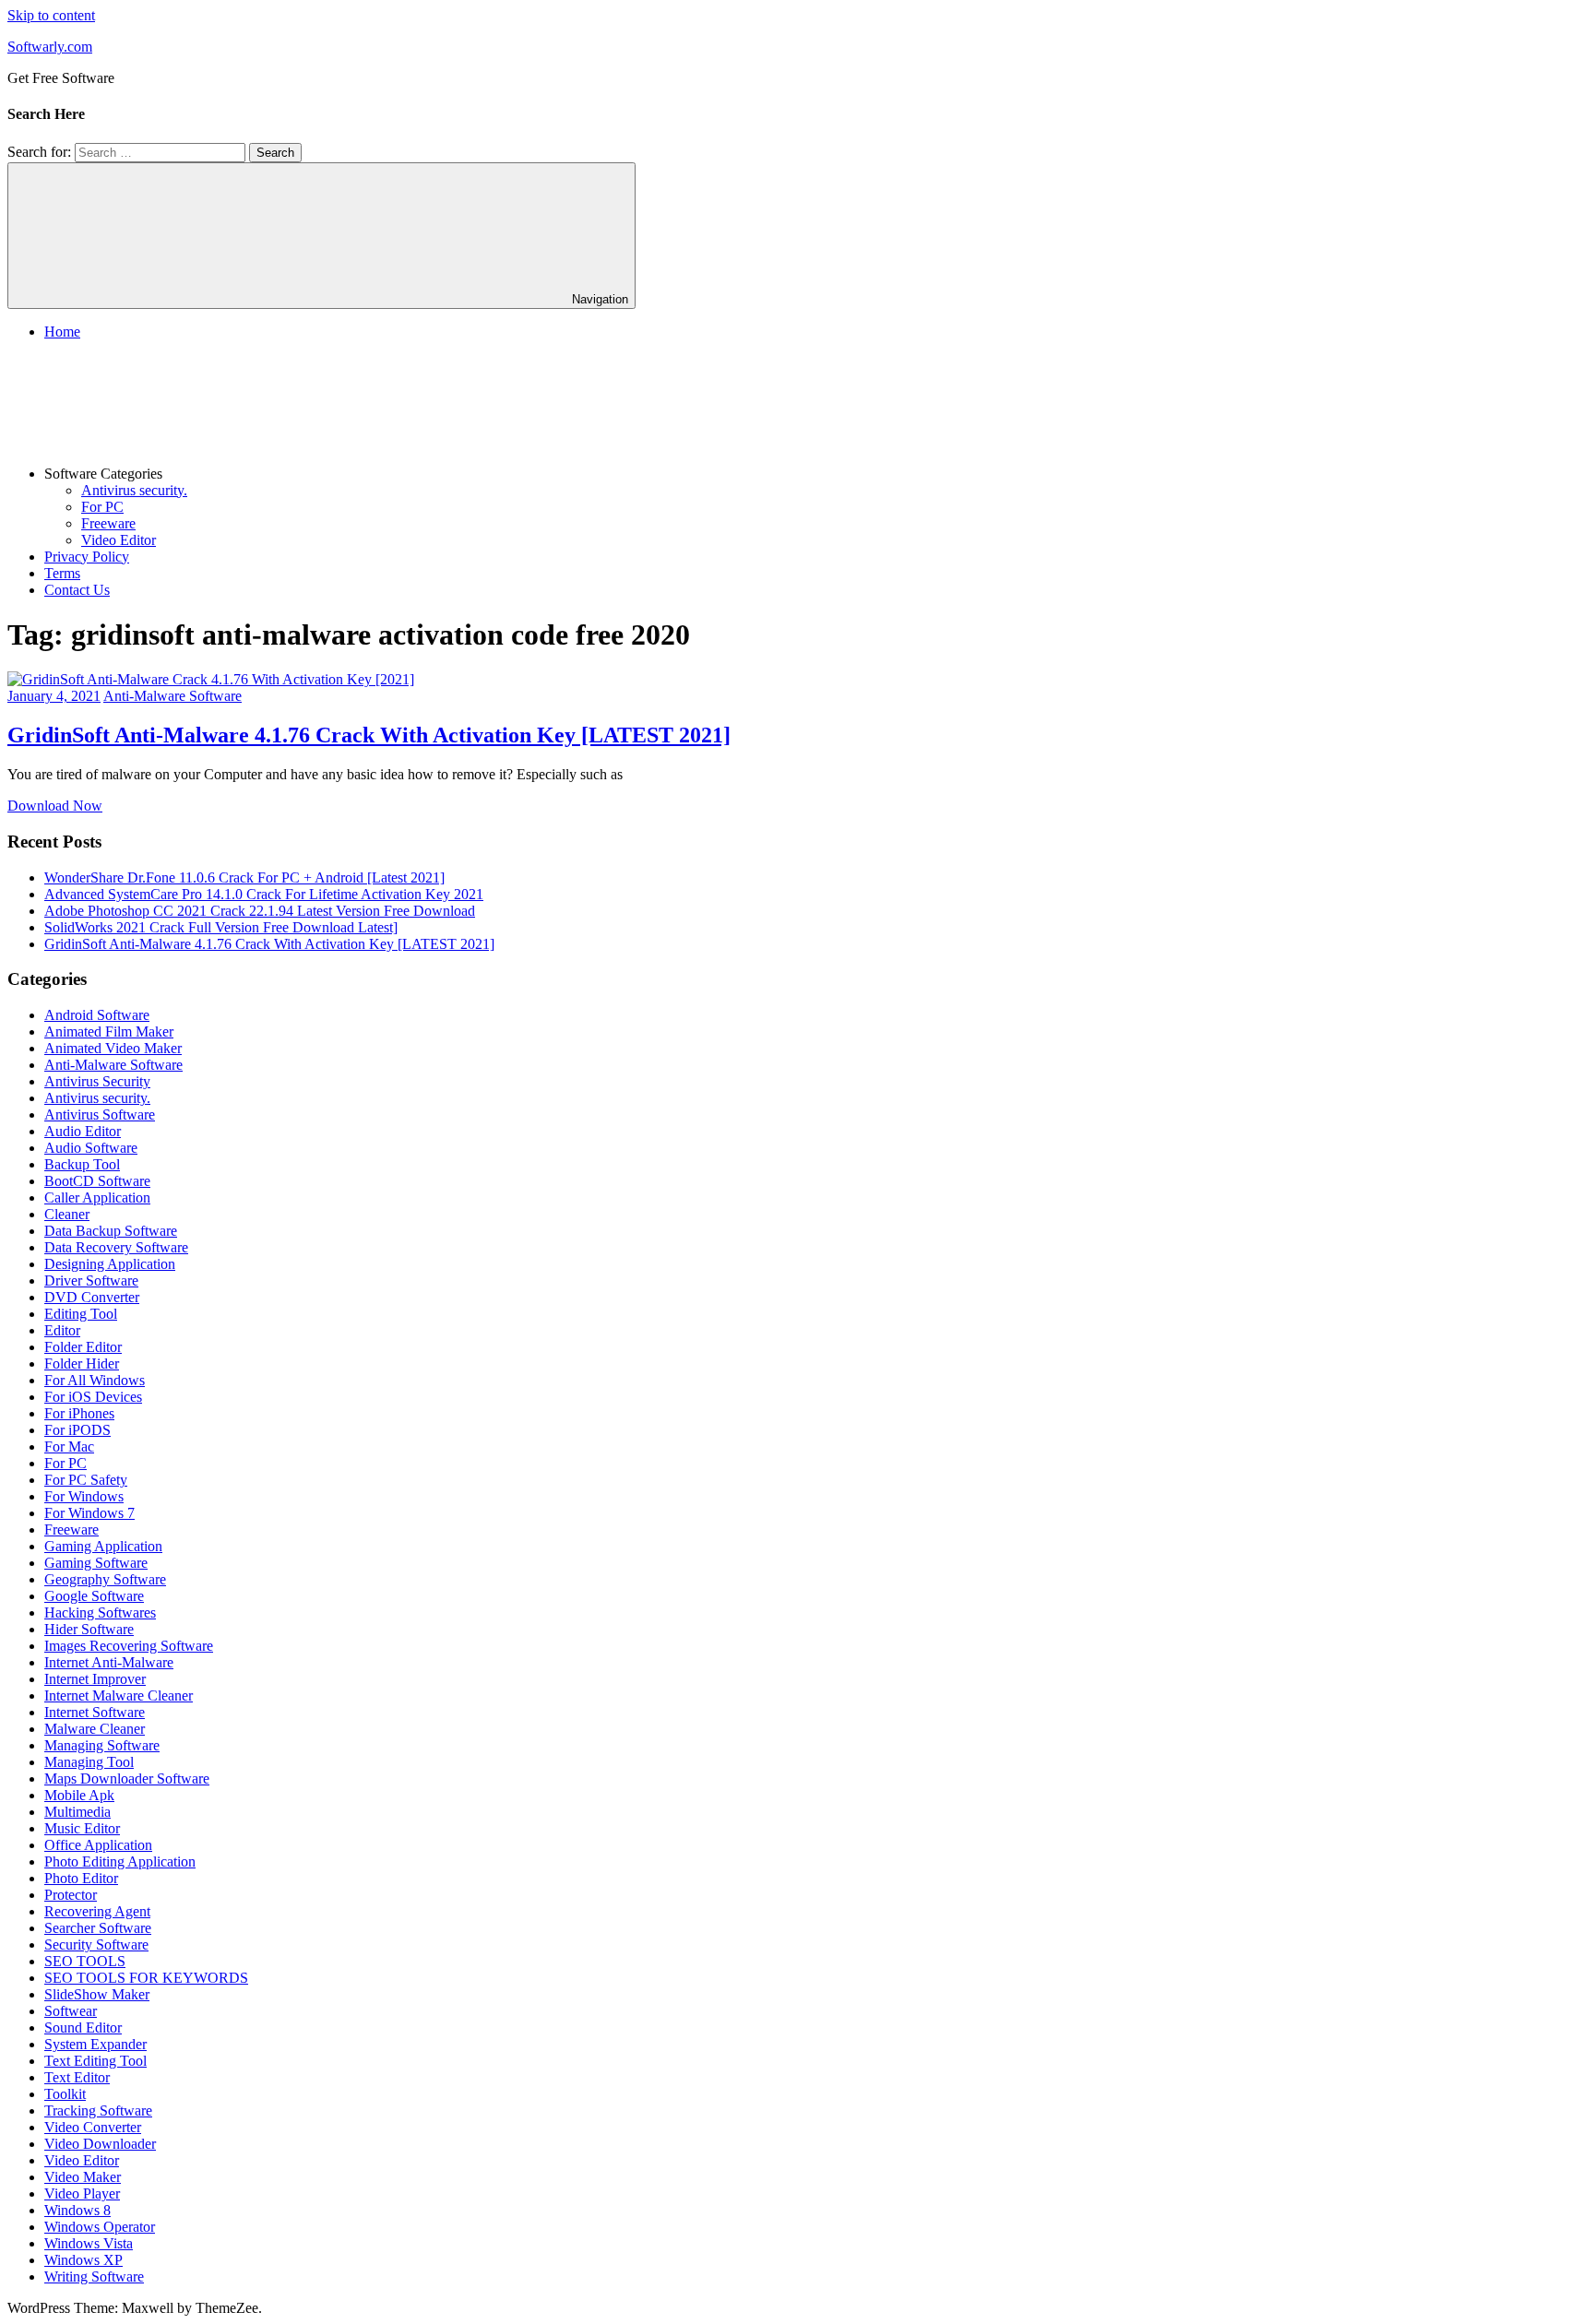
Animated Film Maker (109, 1032)
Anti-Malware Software (172, 696)
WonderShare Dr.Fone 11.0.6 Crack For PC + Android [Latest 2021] (244, 877)
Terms (62, 573)
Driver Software (91, 1281)
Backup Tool (82, 1164)
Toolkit (65, 2094)
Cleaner (67, 1214)
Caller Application (97, 1198)
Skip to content (51, 15)
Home (62, 332)
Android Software (97, 1015)
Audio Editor (83, 1131)
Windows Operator (100, 2227)
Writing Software (94, 2277)
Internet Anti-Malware (109, 1662)
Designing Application (110, 1264)
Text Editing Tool (95, 2061)
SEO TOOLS (85, 1961)
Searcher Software (98, 1928)
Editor (62, 1330)
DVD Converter (92, 1297)
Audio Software (91, 1148)
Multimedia (77, 1812)
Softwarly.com (50, 47)
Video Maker (83, 2177)
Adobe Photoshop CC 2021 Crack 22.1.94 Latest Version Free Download (260, 911)
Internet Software (95, 1712)
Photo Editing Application (120, 1862)
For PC (102, 507)
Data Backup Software (111, 1231)
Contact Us (77, 590)
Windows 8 (77, 2210)
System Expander (95, 2044)
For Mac (69, 1447)
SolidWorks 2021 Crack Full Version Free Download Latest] (221, 927)
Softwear (71, 2011)
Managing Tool (89, 1762)
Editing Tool (81, 1314)
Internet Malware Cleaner (119, 1696)
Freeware (108, 523)
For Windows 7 (89, 1513)
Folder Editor (83, 1347)
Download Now (55, 806)
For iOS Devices (93, 1397)
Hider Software (89, 1629)
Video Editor (119, 540)
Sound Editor (83, 2028)
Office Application (98, 1845)
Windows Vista (89, 2243)
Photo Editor (81, 1878)
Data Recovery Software (116, 1247)
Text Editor (77, 2077)
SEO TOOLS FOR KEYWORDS (146, 1978)
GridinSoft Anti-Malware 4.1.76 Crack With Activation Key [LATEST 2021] (369, 735)
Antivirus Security (97, 1081)
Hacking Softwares (100, 1613)
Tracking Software (98, 2111)
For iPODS (77, 1430)
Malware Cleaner (95, 1729)
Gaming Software (96, 1563)
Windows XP (83, 2260)
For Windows (84, 1496)
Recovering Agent (97, 1911)
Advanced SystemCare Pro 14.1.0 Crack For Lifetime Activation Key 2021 (264, 894)
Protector (71, 1895)
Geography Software (105, 1579)
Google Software (94, 1596)
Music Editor (82, 1828)
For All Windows (95, 1380)
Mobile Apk (79, 1795)
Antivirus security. (134, 490)
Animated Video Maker (113, 1048)
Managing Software (102, 1745)
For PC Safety (86, 1480)
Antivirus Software (100, 1115)
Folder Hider (82, 1364)
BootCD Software (97, 1181)
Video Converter (93, 2127)
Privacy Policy (87, 557)
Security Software (96, 1945)
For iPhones (79, 1413)
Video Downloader (100, 2144)
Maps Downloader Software (127, 1779)
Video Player (82, 2194)
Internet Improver (95, 1679)
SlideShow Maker (97, 1994)
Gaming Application (103, 1546)
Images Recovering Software (129, 1646)
